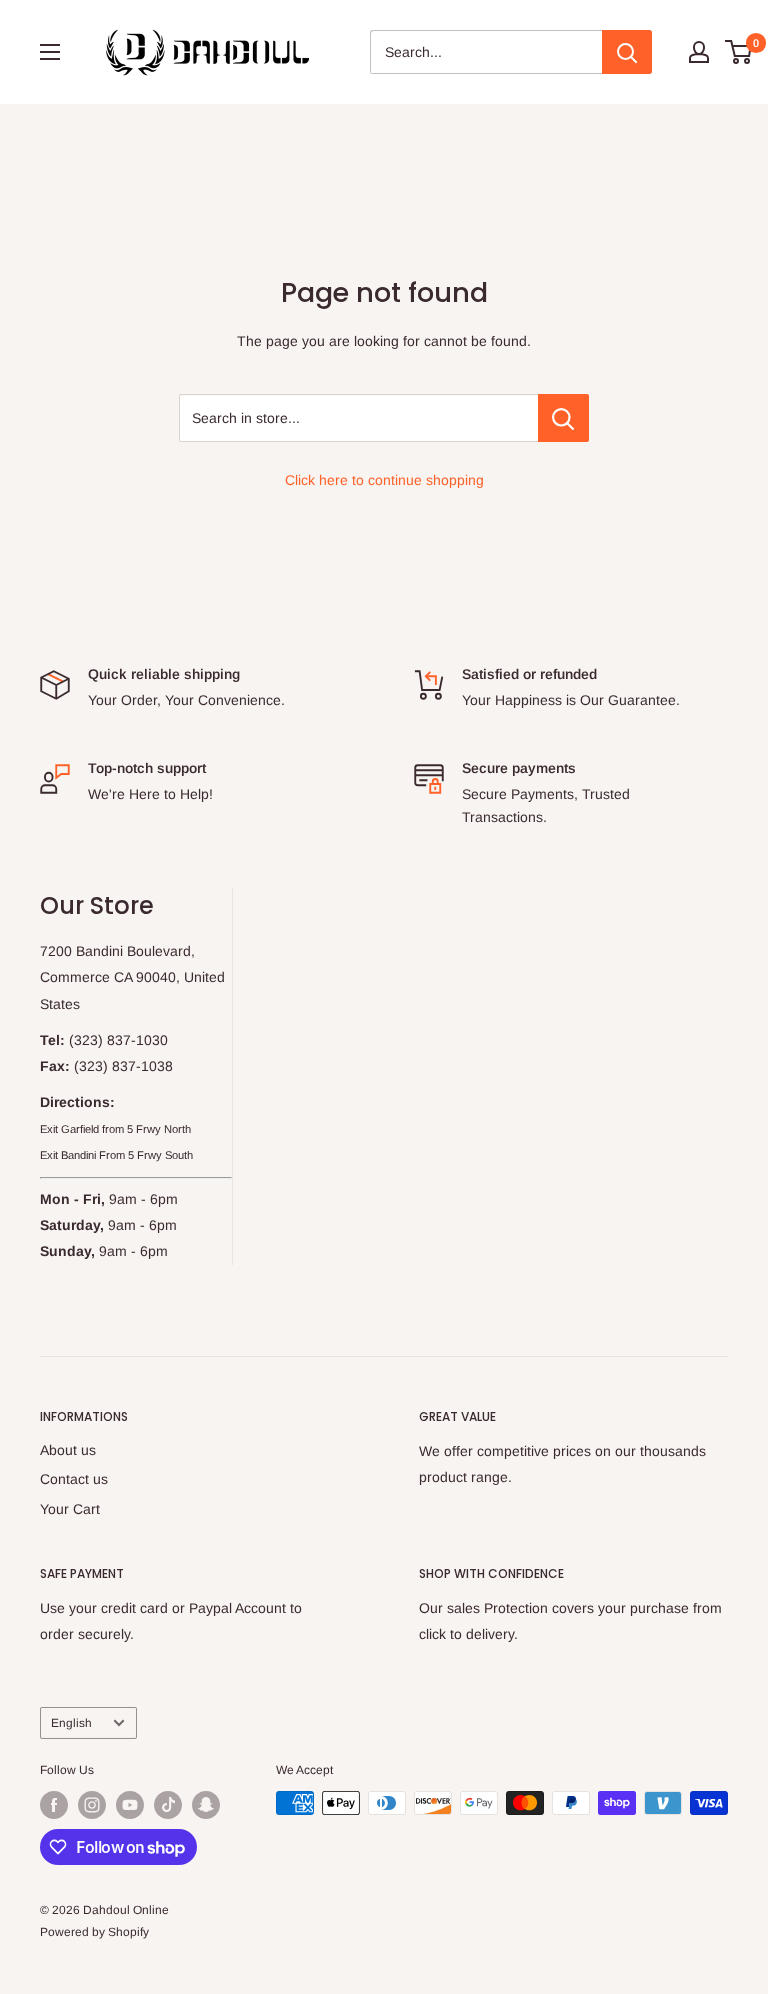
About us (68, 1450)
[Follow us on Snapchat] (206, 1805)
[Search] (627, 52)
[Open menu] (50, 52)
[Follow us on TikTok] (168, 1805)
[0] (739, 52)
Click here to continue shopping (384, 480)
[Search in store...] (563, 418)
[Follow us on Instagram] (92, 1805)
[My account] (699, 52)
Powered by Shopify (94, 1932)
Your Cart (70, 1509)
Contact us (74, 1479)
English (71, 1723)
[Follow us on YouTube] (130, 1805)
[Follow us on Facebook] (54, 1805)
